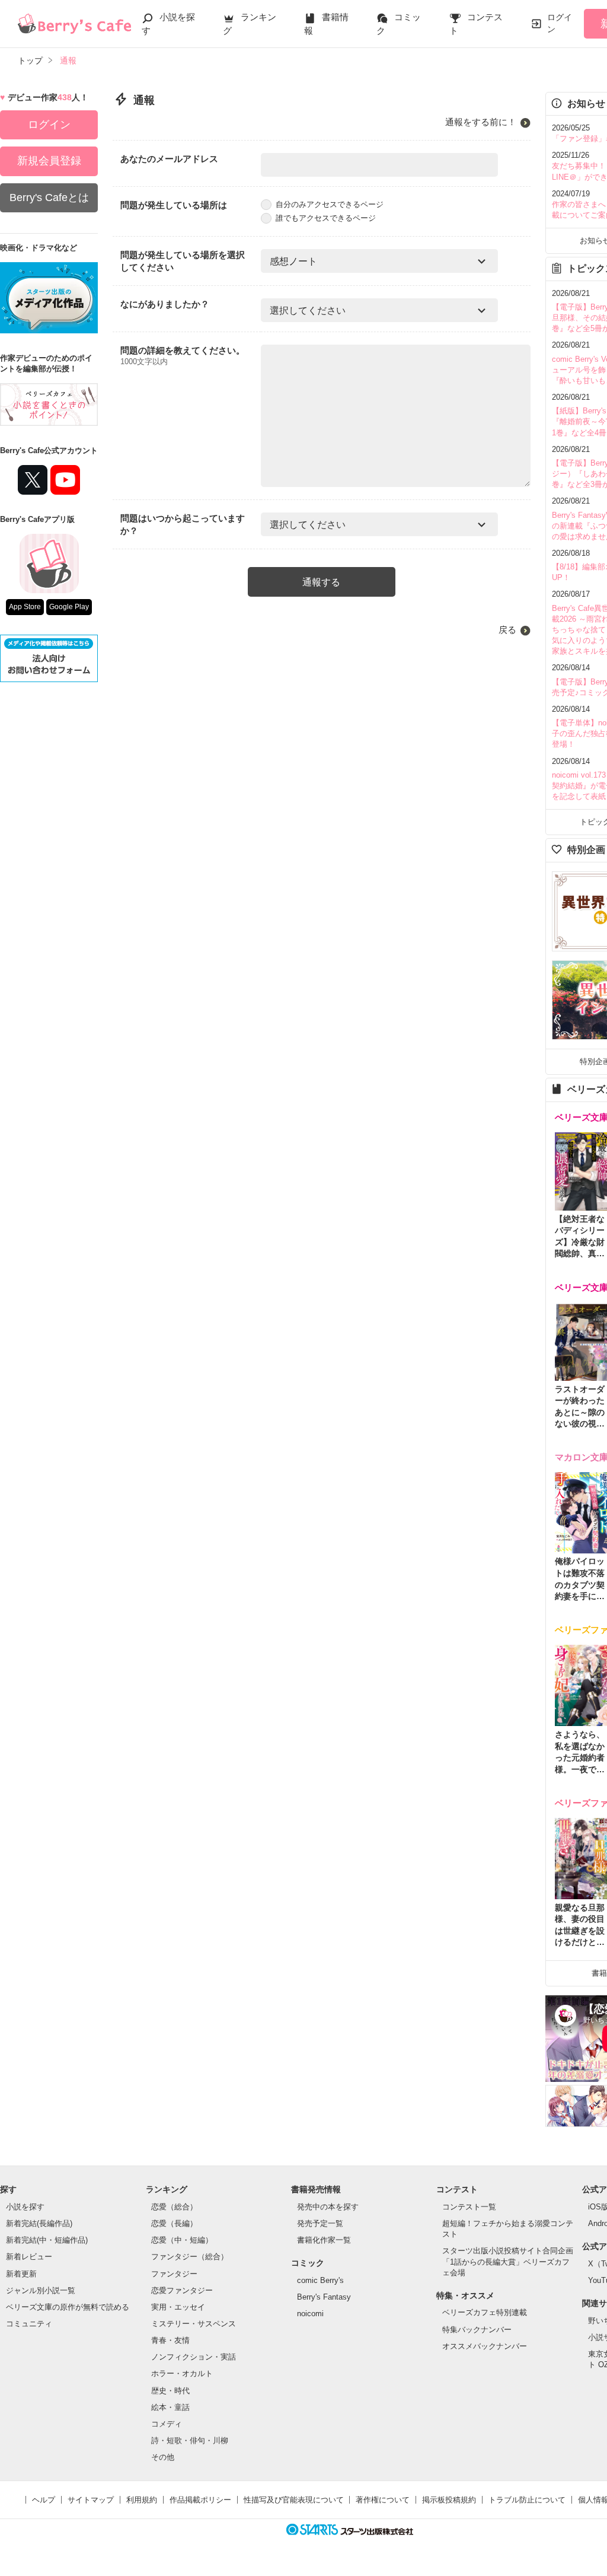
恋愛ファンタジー (182, 2290)
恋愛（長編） (174, 2223)
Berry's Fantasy (324, 2297)
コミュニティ (29, 2324)
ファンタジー (174, 2274)
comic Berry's (320, 2280)
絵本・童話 (170, 2407)
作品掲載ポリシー (200, 2500)
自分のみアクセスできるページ (330, 204)
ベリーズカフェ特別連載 (485, 2312)
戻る (507, 630)
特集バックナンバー (477, 2330)
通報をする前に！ (481, 122)
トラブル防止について (527, 2500)
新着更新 (21, 2274)
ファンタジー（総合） (190, 2257)
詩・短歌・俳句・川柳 (190, 2440)
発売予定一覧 (320, 2223)
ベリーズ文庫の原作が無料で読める (68, 2307)
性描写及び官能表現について (294, 2500)
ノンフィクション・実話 (194, 2357)
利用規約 (142, 2500)
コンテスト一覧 (469, 2207)
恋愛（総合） (174, 2207)
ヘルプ (44, 2500)
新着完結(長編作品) (39, 2223)
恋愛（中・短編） (182, 2240)
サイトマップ (91, 2500)
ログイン (560, 23)
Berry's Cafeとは (49, 198)
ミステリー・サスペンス (194, 2324)
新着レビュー (29, 2257)
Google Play (69, 607)
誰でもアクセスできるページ (326, 218)
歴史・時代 (170, 2391)
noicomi (310, 2314)
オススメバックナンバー (485, 2346)
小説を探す (25, 2207)
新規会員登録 (49, 161)
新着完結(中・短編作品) (47, 2240)
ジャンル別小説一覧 (41, 2290)
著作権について (383, 2500)
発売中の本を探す (328, 2207)
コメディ (167, 2424)
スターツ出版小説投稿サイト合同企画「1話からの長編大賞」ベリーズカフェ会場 (508, 2261)
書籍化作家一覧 (324, 2240)
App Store (25, 607)
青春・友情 (170, 2340)
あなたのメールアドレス (169, 159)
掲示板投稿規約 (449, 2500)
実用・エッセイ (178, 2307)
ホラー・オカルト (182, 2373)
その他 (163, 2457)
